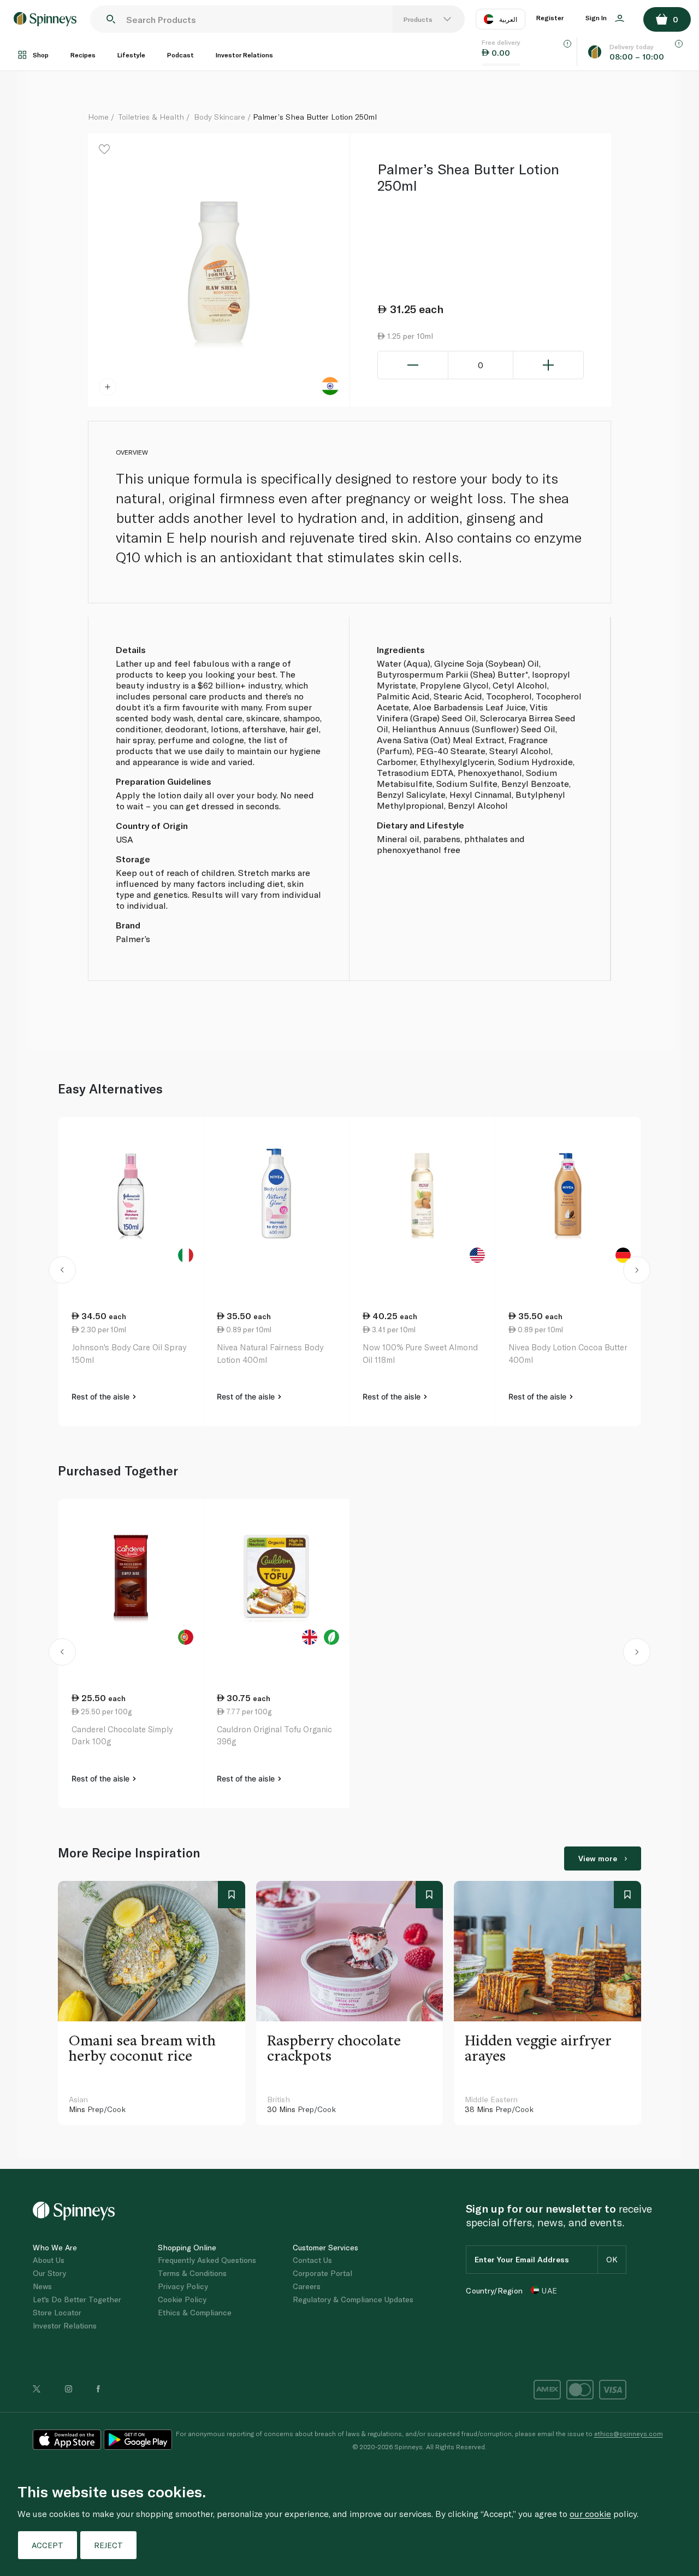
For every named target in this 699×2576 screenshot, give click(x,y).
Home (98, 117)
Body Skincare (220, 117)
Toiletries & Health (151, 117)
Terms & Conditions (192, 2273)
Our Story (49, 2273)
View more (598, 1858)
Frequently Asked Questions (207, 2260)
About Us (49, 2260)
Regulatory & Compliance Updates (353, 2299)
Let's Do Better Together (77, 2299)
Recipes (83, 55)
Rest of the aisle (102, 1396)
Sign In (597, 17)
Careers (307, 2286)
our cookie (590, 2513)
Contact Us (312, 2260)
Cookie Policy (182, 2299)
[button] (63, 1272)
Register (550, 17)
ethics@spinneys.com (629, 2433)
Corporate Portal (322, 2273)
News (42, 2286)
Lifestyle (131, 55)
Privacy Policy (183, 2286)
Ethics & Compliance (195, 2312)
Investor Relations (244, 55)
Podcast (180, 55)
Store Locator (57, 2312)
